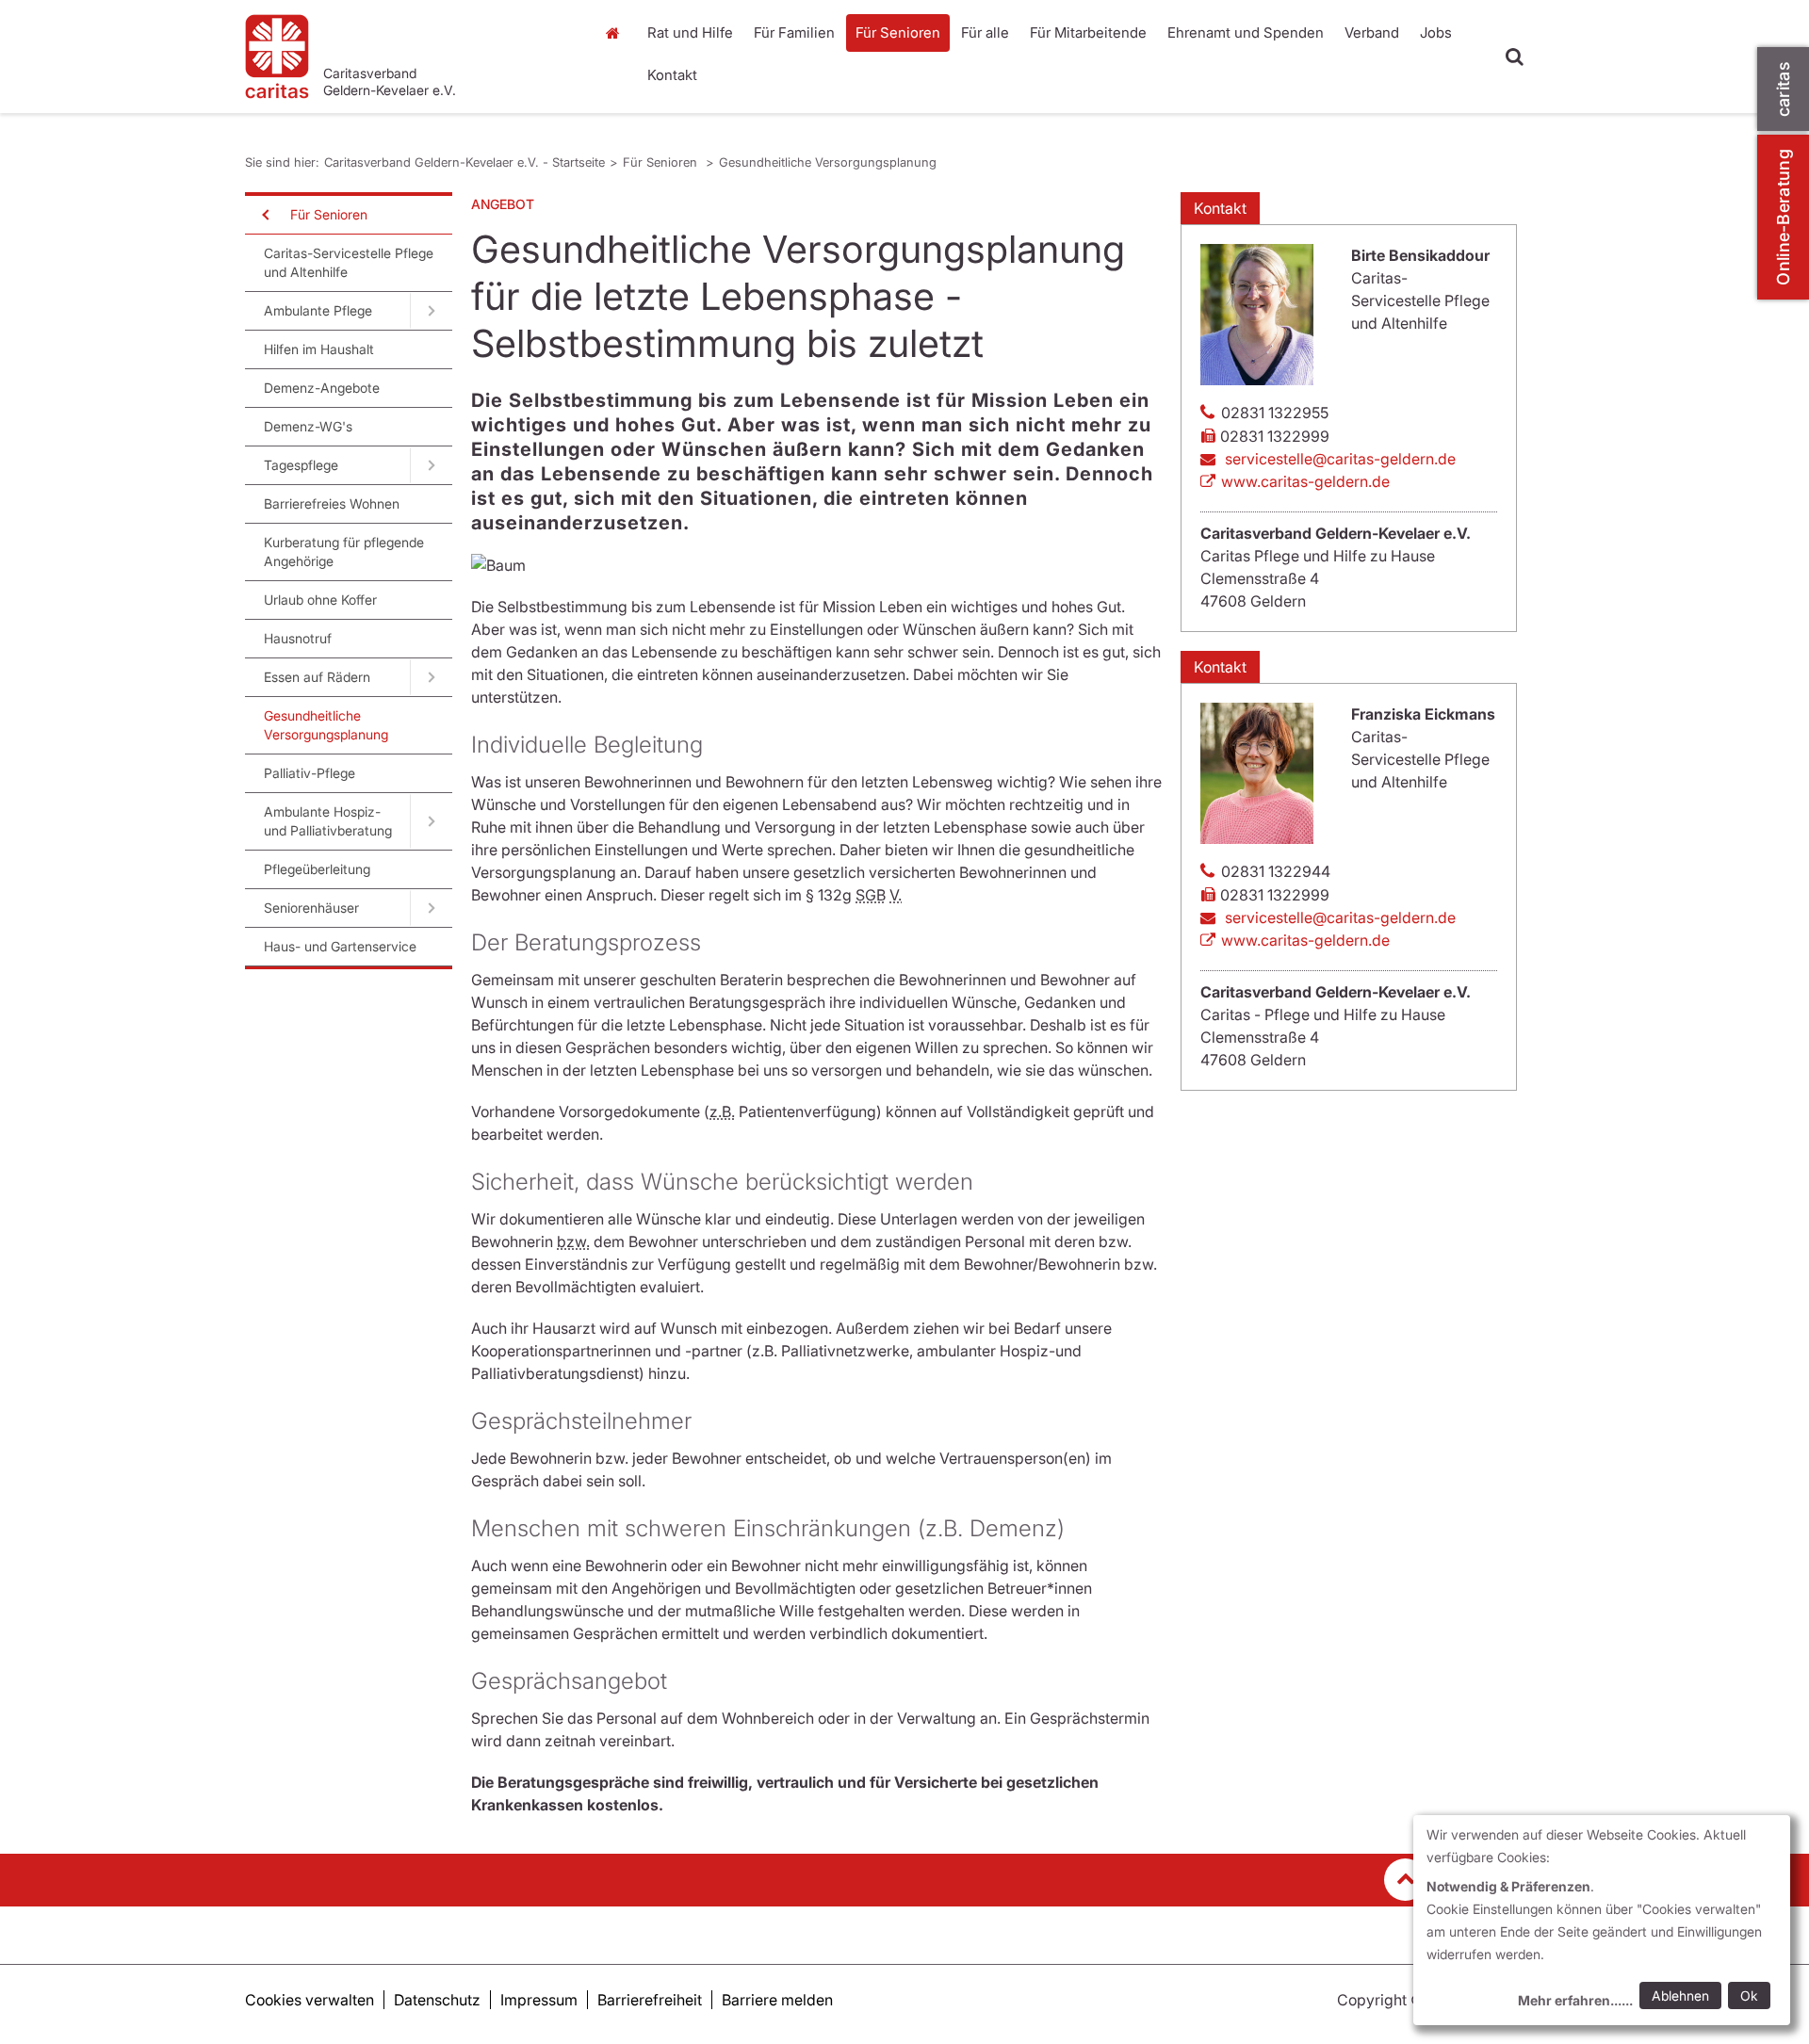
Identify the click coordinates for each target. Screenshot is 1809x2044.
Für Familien (794, 32)
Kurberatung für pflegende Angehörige (344, 552)
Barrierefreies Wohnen (332, 503)
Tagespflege (301, 465)
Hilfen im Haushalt (319, 349)
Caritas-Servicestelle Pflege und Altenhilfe (349, 262)
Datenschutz (437, 2000)
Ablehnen (1680, 1995)
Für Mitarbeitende (1088, 32)
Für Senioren (898, 32)
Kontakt (672, 75)
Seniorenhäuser (311, 908)
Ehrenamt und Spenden (1246, 32)
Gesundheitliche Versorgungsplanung (828, 162)
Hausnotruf (298, 638)
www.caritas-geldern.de (1305, 481)
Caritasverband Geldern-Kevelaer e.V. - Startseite (464, 162)
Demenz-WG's (308, 426)
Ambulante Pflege (318, 310)
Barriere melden (777, 2000)
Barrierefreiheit (650, 2000)
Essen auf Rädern (317, 677)
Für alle (985, 32)
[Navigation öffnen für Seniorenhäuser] (431, 908)
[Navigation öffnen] (264, 215)
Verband (1372, 32)
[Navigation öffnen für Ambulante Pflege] (431, 311)
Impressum (539, 2000)
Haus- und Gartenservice (340, 946)
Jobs (1436, 32)
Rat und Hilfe (690, 32)
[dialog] (1602, 1920)
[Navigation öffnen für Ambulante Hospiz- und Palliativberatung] (431, 821)
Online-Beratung (1783, 217)
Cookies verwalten (310, 2000)
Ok (1749, 1995)
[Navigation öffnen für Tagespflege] (431, 465)
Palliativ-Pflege (310, 773)
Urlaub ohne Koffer (320, 600)
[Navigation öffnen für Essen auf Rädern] (431, 677)
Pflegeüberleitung (317, 869)
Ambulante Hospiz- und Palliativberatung (328, 821)
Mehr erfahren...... (1575, 2000)
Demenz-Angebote (322, 388)
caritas (1783, 89)
